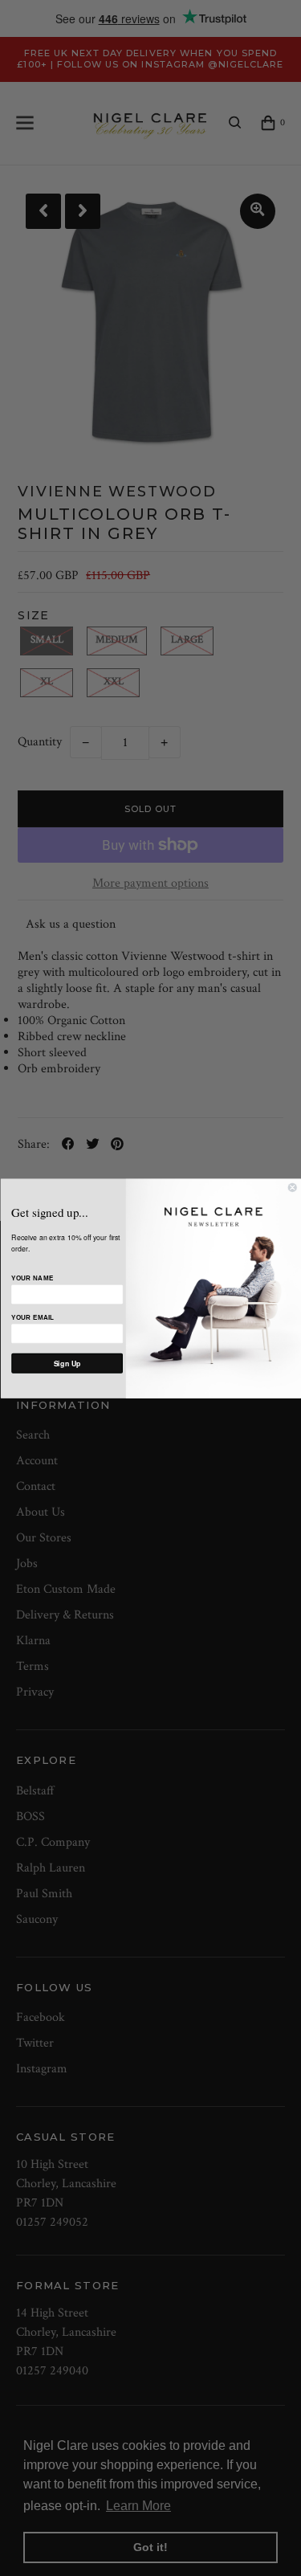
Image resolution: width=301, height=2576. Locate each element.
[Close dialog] (293, 1188)
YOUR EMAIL (33, 1317)
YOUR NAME (32, 1278)
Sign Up (67, 1363)
